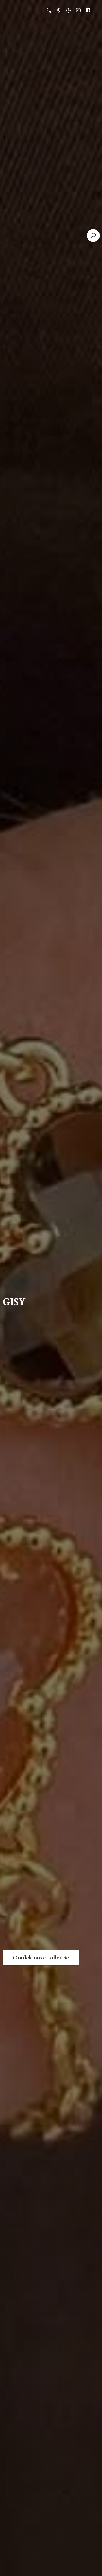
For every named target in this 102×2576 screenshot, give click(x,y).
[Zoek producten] (93, 235)
